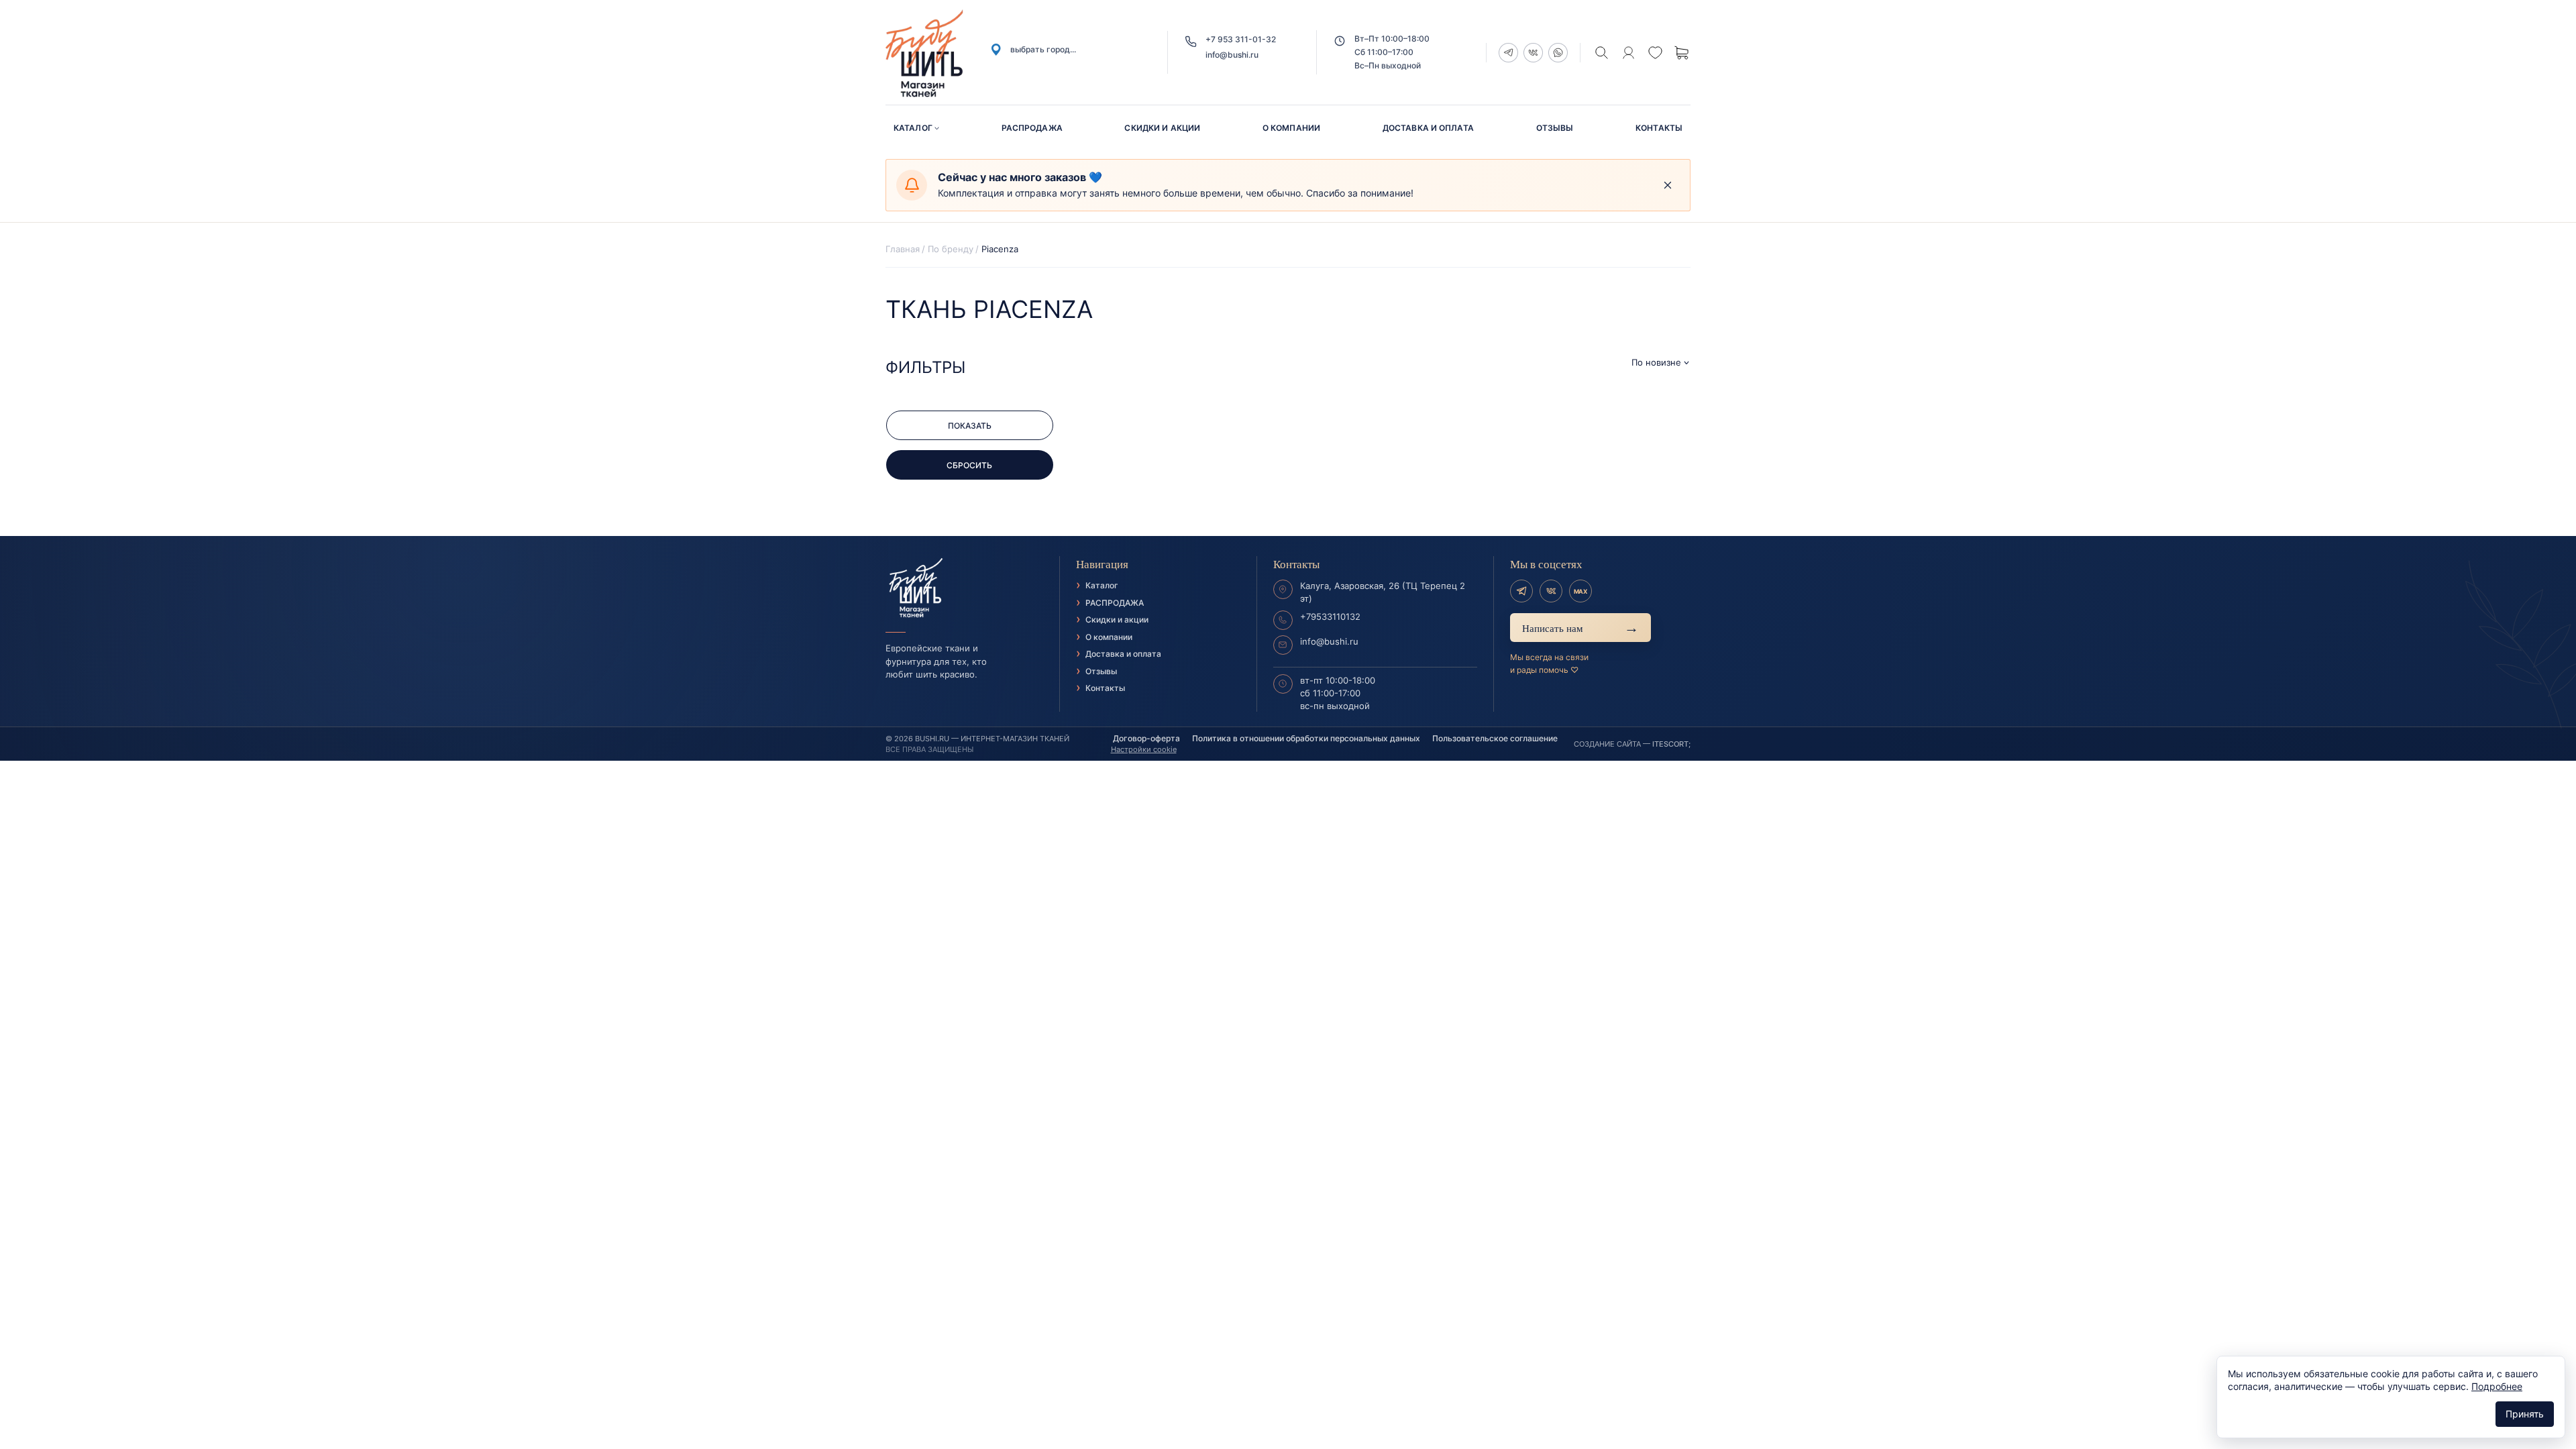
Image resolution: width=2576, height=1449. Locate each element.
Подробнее (2497, 1386)
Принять (2525, 1414)
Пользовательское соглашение (1495, 738)
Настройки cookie (1144, 749)
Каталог (913, 128)
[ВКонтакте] (1551, 591)
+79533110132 (1330, 616)
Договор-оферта (1146, 738)
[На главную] (964, 588)
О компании (1291, 128)
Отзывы (1555, 128)
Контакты (1659, 128)
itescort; (1671, 744)
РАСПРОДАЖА (1032, 128)
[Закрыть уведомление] (1668, 185)
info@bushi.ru (1232, 55)
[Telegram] (1521, 591)
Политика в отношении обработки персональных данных (1306, 738)
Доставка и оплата (1428, 128)
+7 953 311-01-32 (1241, 39)
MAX (1580, 591)
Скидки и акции (1162, 128)
